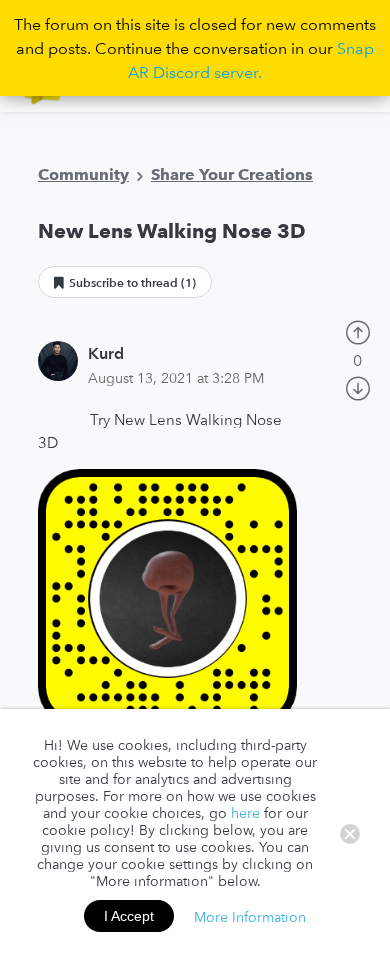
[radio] (358, 330)
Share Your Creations (232, 174)
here (245, 813)
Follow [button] (125, 282)
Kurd (106, 353)
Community (83, 174)
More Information (250, 916)
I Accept (129, 916)
